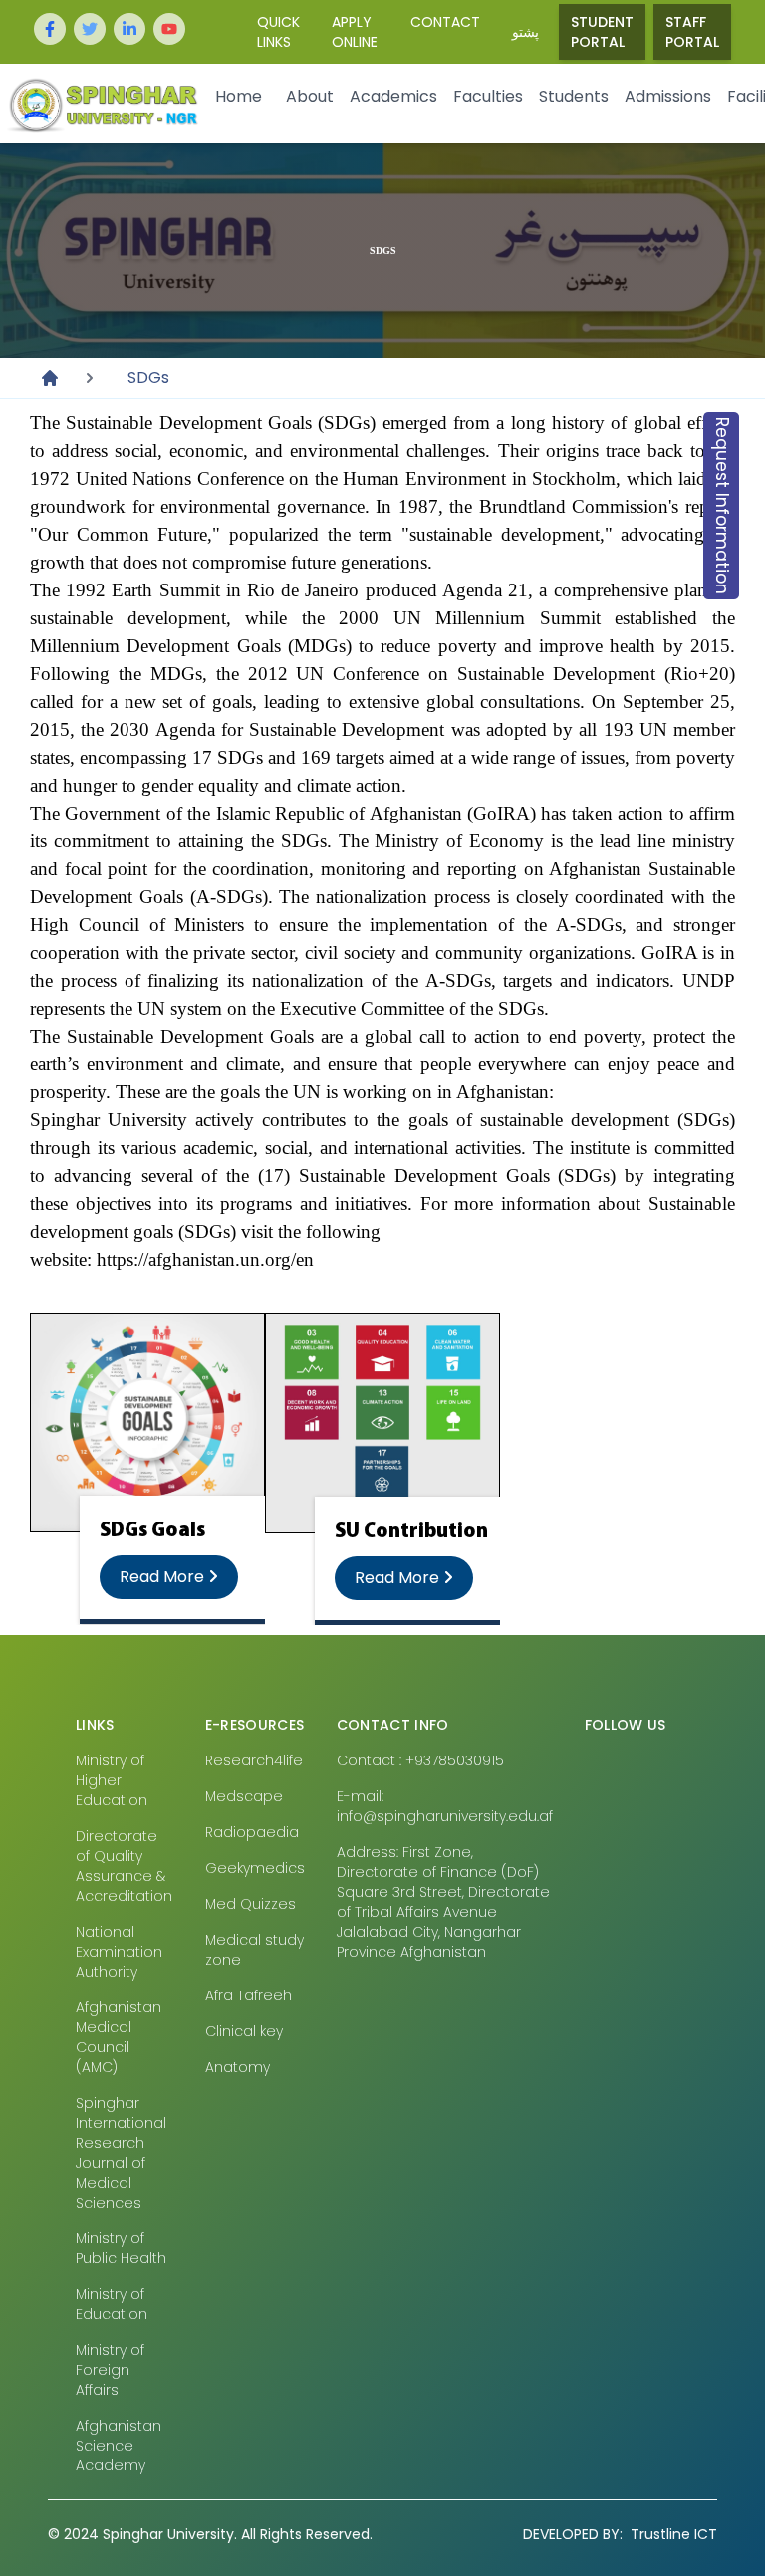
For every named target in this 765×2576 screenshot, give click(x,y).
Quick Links (278, 32)
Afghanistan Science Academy (119, 2446)
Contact (445, 22)
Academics (393, 96)
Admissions (668, 96)
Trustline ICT (620, 2534)
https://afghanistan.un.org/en (205, 1259)
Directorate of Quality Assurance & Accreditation (124, 1866)
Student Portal (602, 32)
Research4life (254, 1760)
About (310, 96)
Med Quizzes (251, 1904)
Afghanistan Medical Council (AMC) (119, 2037)
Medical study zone (255, 1950)
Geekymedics (255, 1868)
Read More (164, 1577)
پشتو (525, 32)
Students (574, 96)
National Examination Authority (119, 1952)
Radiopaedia (252, 1832)
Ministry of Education (112, 2304)
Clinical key (244, 2031)
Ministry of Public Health (121, 2248)
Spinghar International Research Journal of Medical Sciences (121, 2153)
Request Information (722, 506)
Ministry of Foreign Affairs (110, 2370)
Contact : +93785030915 (420, 1760)
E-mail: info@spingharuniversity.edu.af (445, 1806)
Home (239, 96)
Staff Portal (692, 32)
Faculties (488, 96)
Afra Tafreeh (249, 1995)
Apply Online (355, 32)
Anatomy (238, 2067)
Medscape (244, 1796)
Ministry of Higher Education (112, 1780)
